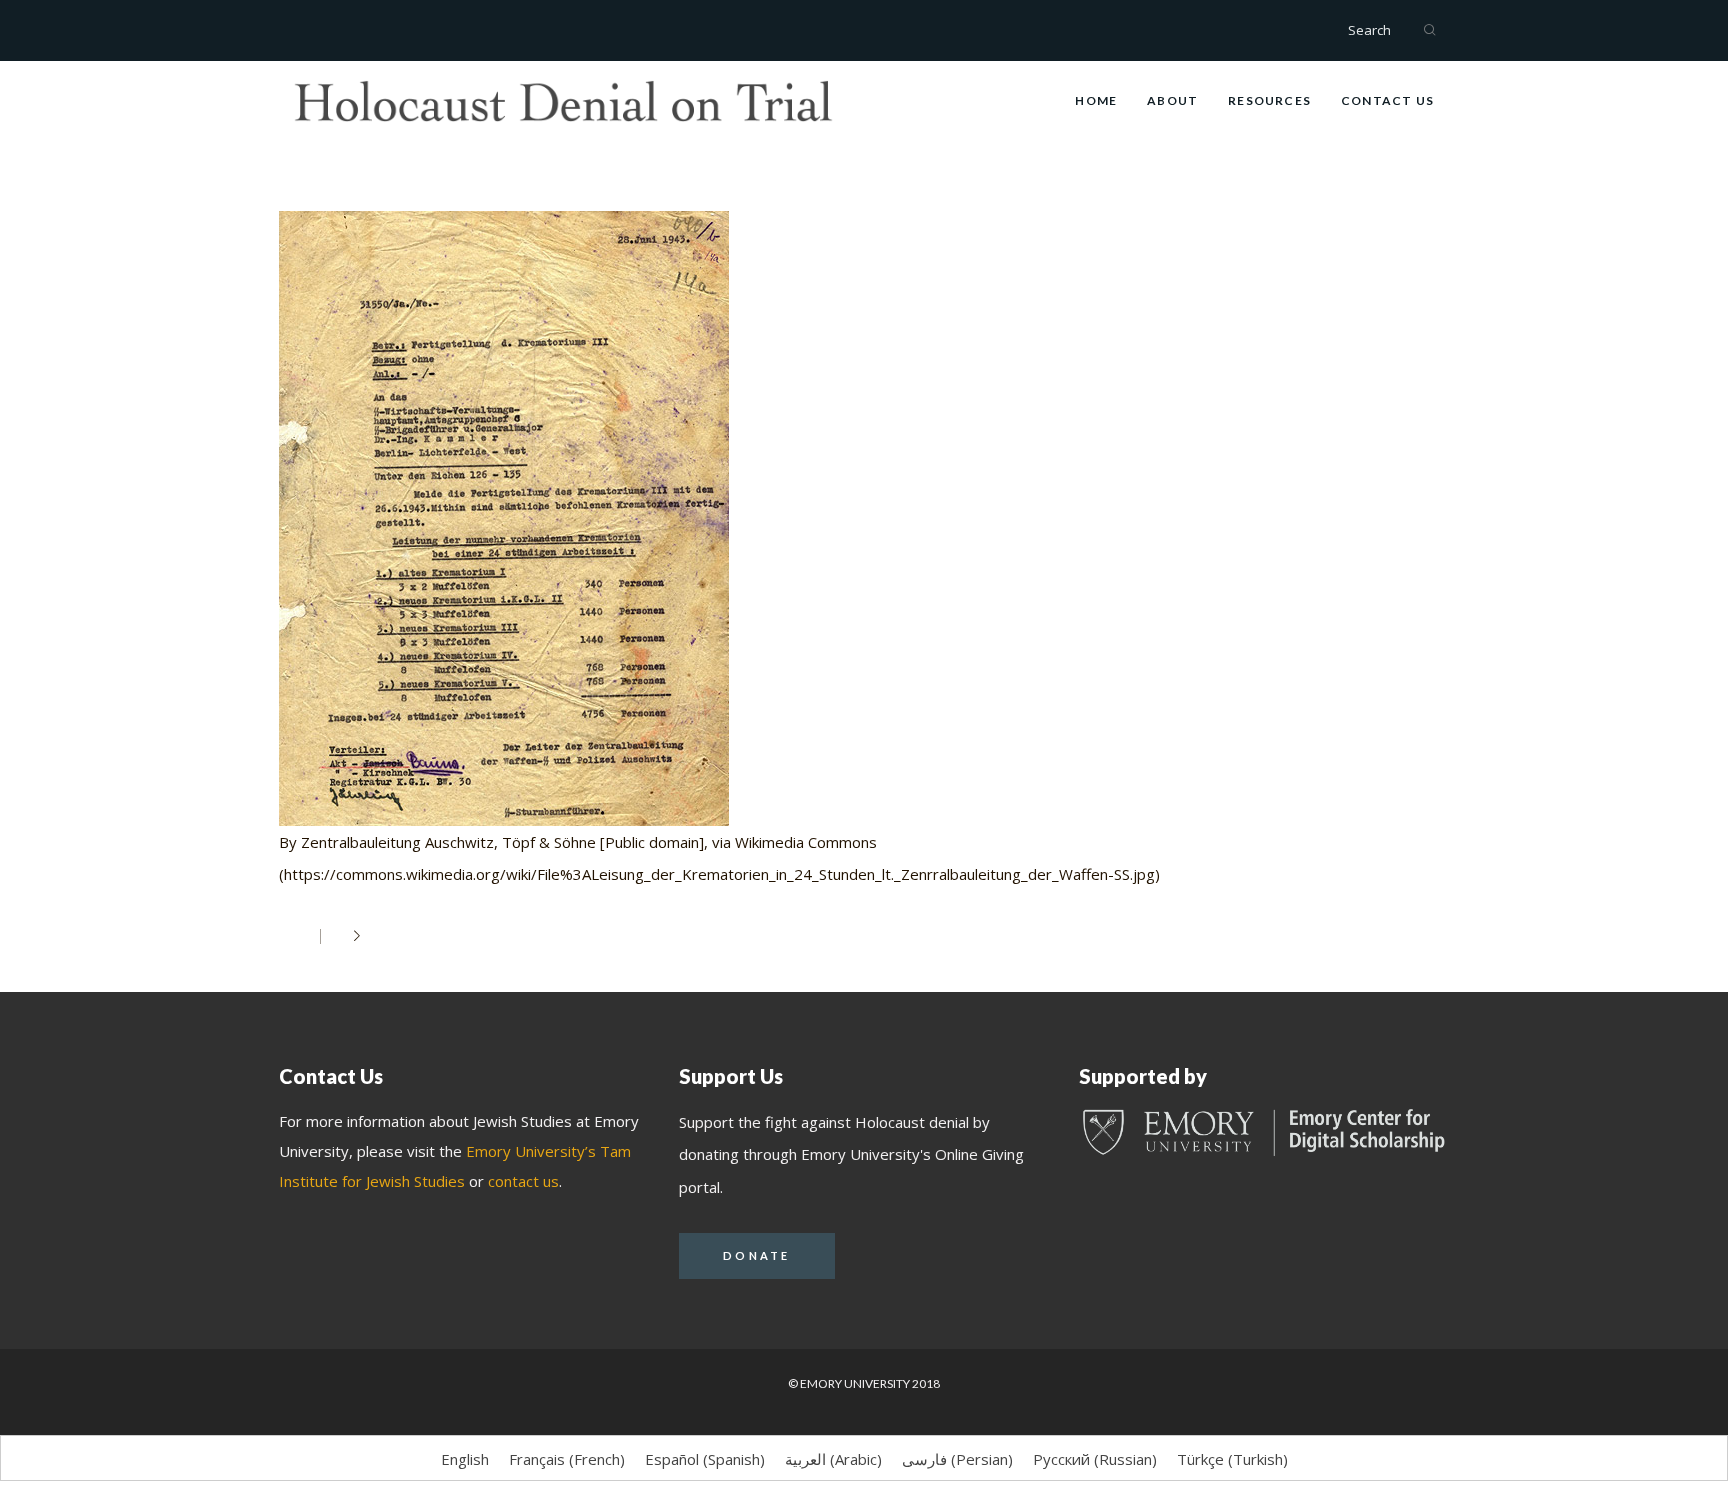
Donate (757, 1255)
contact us (523, 1181)
